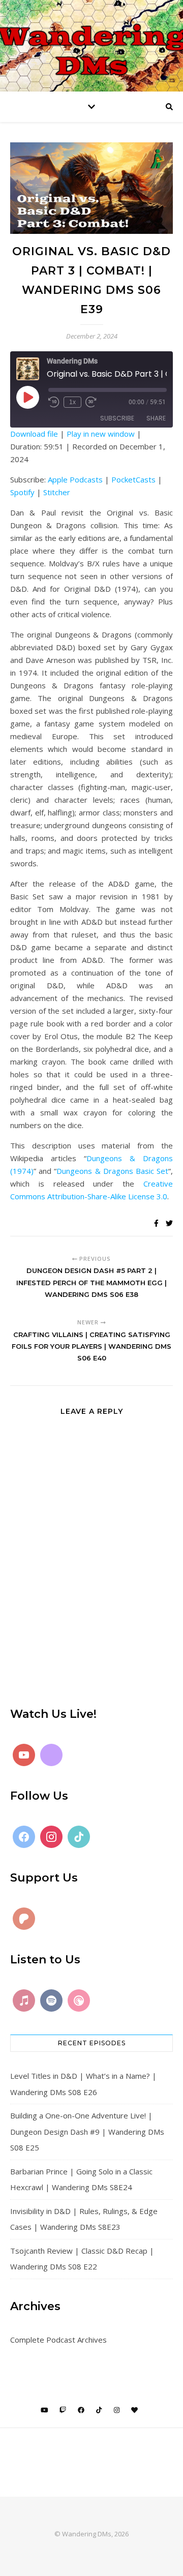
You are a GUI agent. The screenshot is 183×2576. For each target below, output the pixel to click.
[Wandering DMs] (91, 46)
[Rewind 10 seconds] (54, 402)
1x (72, 402)
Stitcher (57, 492)
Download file (34, 434)
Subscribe (117, 418)
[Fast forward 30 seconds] (91, 402)
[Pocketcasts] (79, 2001)
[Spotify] (51, 2001)
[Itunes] (24, 2001)
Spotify (22, 492)
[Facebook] (24, 1837)
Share (156, 418)
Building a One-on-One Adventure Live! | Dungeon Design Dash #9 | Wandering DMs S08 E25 (87, 2131)
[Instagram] (51, 1837)
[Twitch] (51, 1755)
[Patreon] (24, 1919)
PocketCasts (133, 479)
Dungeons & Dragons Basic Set (112, 1171)
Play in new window (101, 434)
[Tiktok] (79, 1837)
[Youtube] (24, 1755)
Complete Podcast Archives (58, 2340)
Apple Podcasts (75, 479)
